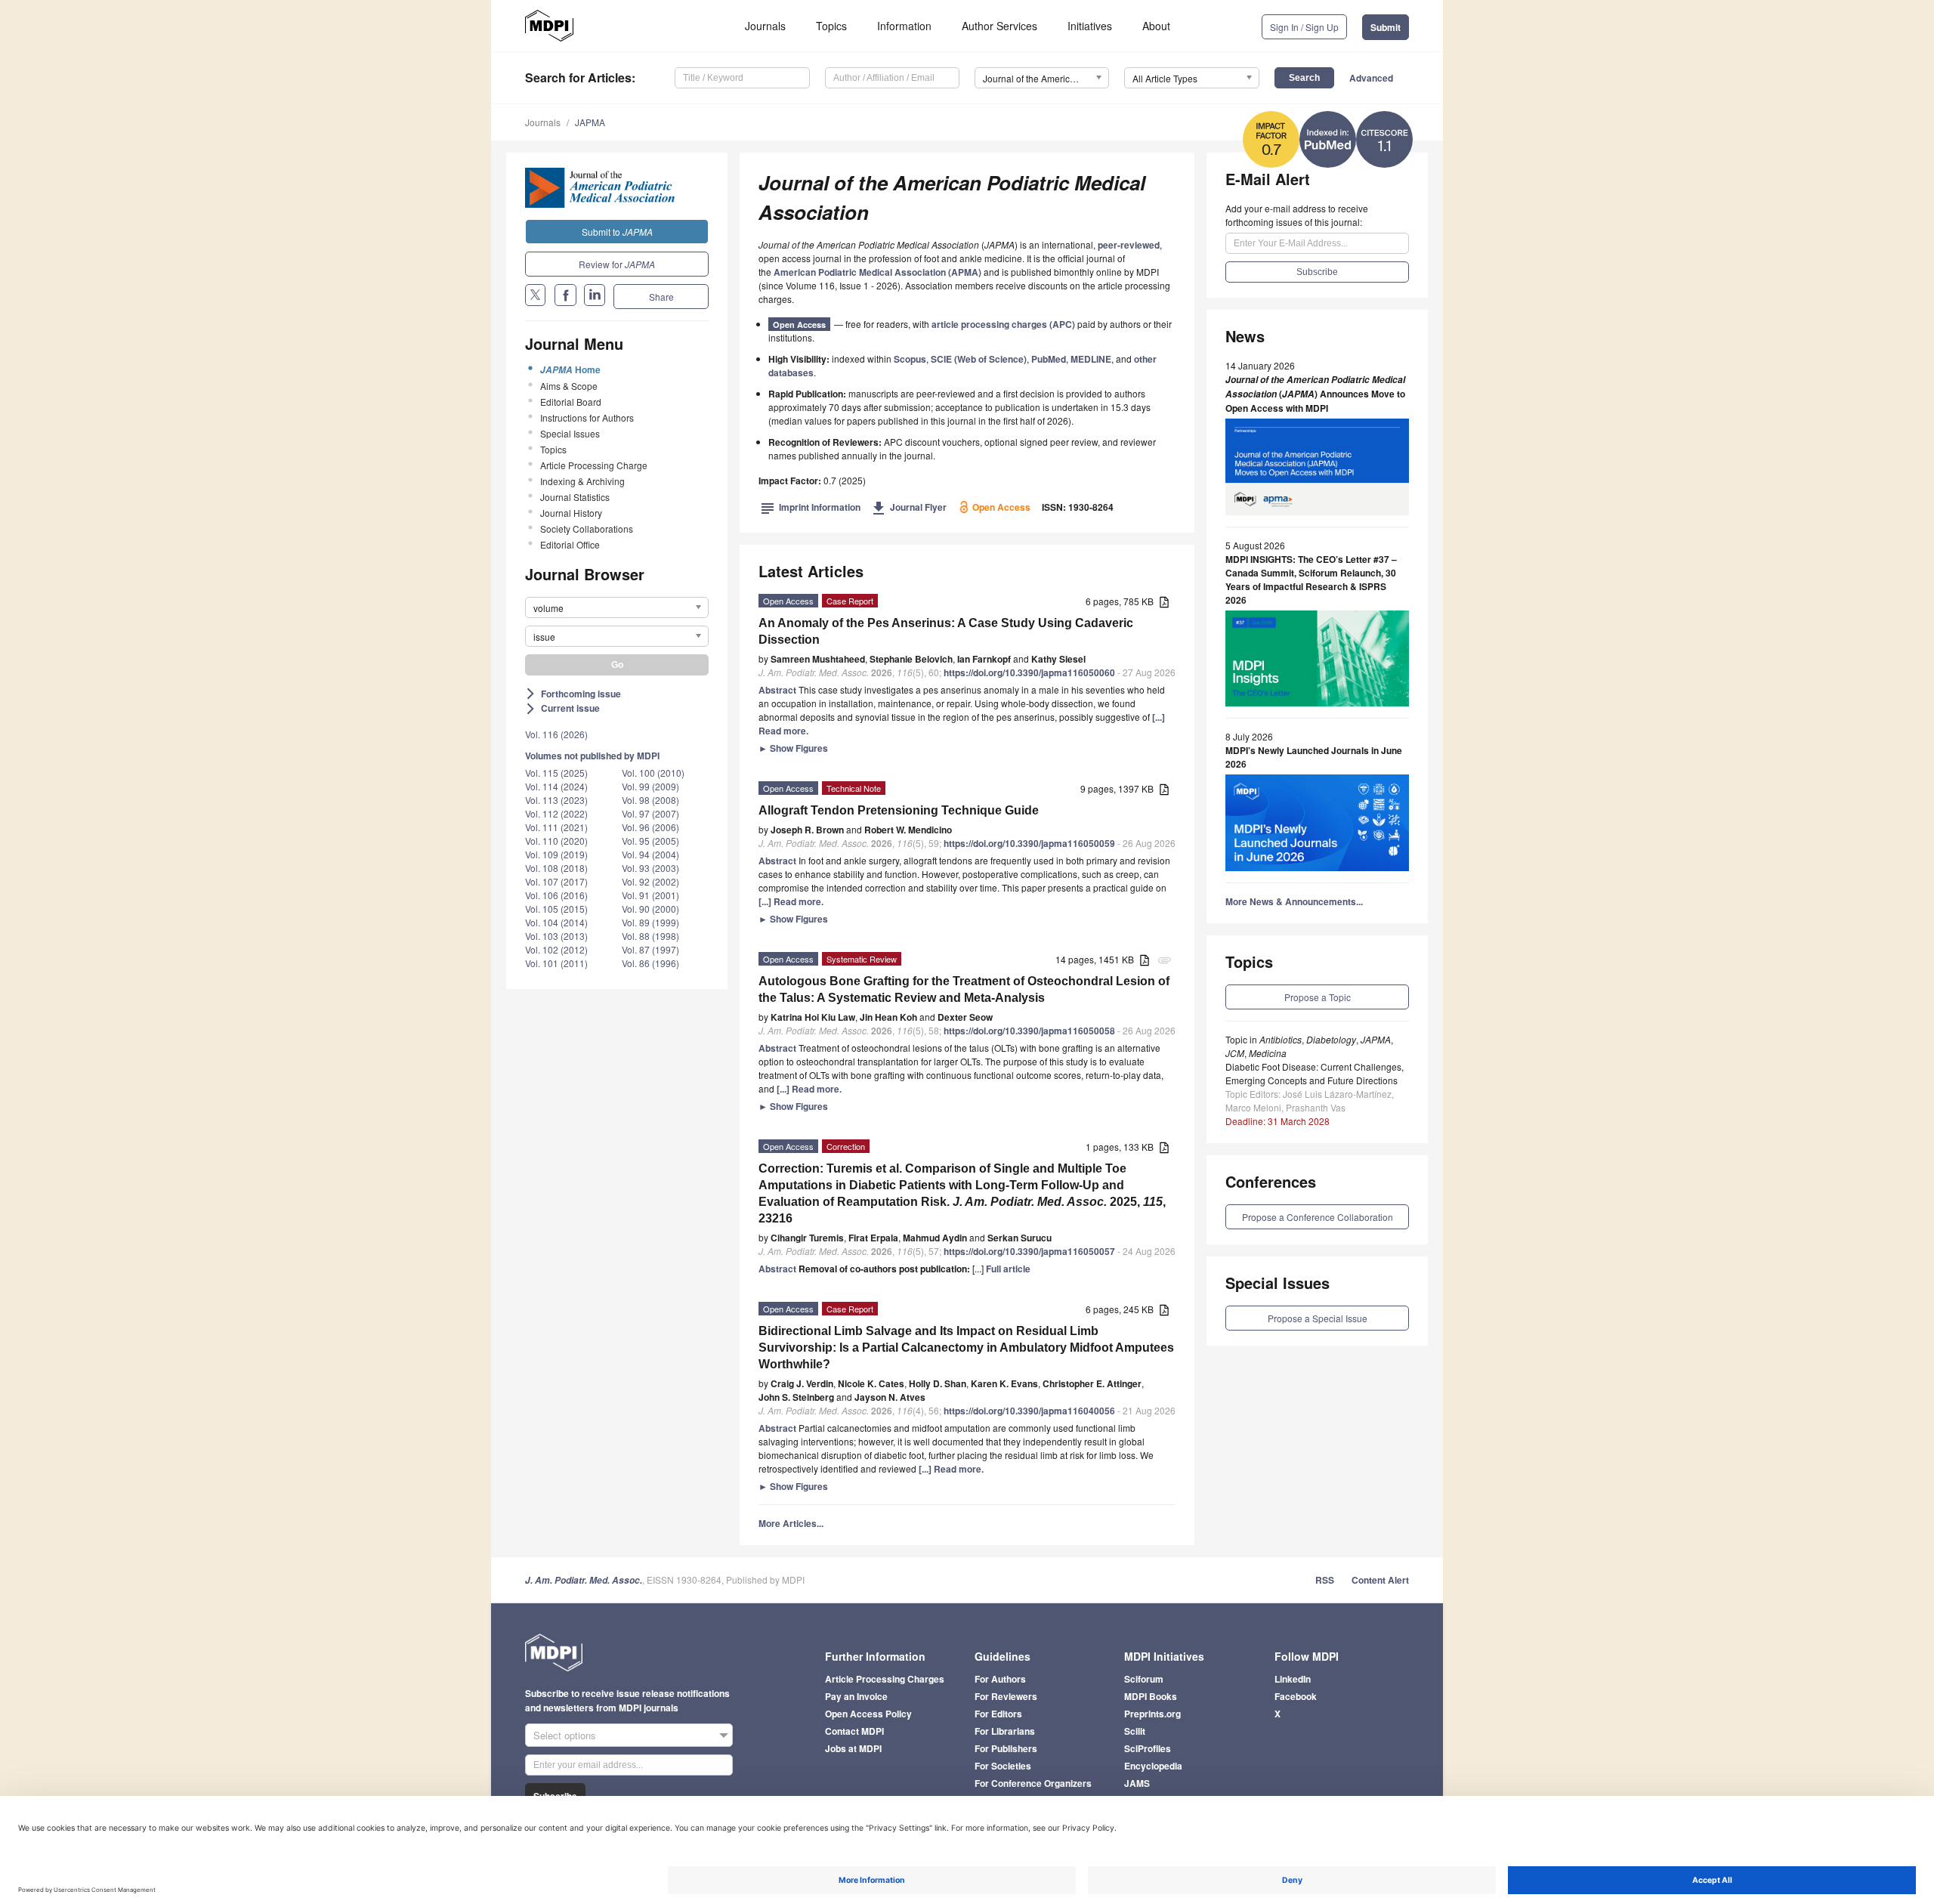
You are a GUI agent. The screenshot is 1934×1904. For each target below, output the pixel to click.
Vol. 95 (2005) (650, 841)
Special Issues (570, 433)
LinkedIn (1293, 1679)
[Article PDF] (1164, 603)
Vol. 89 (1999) (650, 922)
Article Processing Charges (885, 1679)
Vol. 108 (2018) (556, 868)
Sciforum (1144, 1679)
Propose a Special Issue (1318, 1318)
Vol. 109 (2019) (556, 854)
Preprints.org (1152, 1714)
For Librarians (1005, 1731)
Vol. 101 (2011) (556, 963)
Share (661, 297)
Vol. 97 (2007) (650, 813)
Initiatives (1090, 26)
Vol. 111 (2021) (556, 827)
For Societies (1003, 1766)
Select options (565, 1735)
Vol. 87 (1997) (650, 949)
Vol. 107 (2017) (556, 881)
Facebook (1296, 1696)
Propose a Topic (1318, 997)
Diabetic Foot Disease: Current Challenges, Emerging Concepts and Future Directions (1315, 1073)
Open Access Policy (868, 1714)
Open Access (799, 325)
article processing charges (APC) (1003, 324)
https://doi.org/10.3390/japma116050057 (1029, 1251)
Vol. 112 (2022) (556, 813)
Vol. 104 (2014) (556, 922)
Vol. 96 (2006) (650, 827)
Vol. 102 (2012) (556, 949)
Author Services (999, 26)
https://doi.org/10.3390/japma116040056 (1029, 1411)
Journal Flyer (909, 507)
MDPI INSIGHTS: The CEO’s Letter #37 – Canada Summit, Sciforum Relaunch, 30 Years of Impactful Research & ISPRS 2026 (1311, 580)
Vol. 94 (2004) (650, 854)
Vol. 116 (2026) (556, 734)
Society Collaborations (587, 529)
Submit (1386, 27)
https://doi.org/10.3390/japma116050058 (1029, 1031)
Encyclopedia (1153, 1766)
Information (904, 26)
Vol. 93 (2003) (650, 868)
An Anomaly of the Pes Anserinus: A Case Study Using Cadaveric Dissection (946, 631)
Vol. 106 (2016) (556, 895)
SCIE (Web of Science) (979, 359)
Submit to (617, 232)
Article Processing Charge (594, 465)
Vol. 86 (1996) (650, 963)
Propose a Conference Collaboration (1318, 1217)
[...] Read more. (791, 901)
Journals (765, 26)
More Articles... (791, 1523)
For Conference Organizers (1033, 1783)
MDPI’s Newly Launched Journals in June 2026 (1314, 757)
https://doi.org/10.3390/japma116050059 (1029, 843)
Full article (1008, 1269)
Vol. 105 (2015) (556, 909)
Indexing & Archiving (582, 481)
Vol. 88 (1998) (650, 936)
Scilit (1135, 1731)
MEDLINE (1091, 359)
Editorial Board (571, 402)
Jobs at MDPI (853, 1748)
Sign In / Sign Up (1304, 27)
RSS (1325, 1580)
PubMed (1049, 359)
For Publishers (1006, 1748)
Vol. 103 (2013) (556, 936)
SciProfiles (1148, 1748)
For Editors (998, 1714)
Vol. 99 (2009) (650, 786)
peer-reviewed (1129, 245)
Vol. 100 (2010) (653, 773)
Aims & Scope (569, 386)
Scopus (910, 359)
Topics (831, 26)
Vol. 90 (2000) (650, 909)
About (1156, 26)
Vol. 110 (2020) (556, 841)
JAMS (1137, 1783)
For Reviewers (1006, 1696)
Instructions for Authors (587, 417)
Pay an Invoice (856, 1696)
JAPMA (590, 122)
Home (570, 369)
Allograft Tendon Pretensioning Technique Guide (899, 810)
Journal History (571, 513)
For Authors (1000, 1679)
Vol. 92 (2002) (650, 881)
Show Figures (793, 748)
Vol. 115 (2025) (556, 773)
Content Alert (1380, 1580)
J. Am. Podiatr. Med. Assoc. (584, 1580)
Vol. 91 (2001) (650, 895)
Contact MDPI (854, 1731)
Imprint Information (811, 507)
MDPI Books (1151, 1696)
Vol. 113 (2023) (556, 800)
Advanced (1371, 78)
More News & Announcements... (1294, 901)
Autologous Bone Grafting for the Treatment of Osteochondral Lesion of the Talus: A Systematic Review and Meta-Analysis (964, 989)
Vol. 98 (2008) (650, 800)
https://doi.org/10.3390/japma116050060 (1029, 672)
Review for (617, 264)
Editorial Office (570, 544)
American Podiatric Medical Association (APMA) (877, 272)
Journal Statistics (575, 497)
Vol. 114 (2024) (556, 786)
